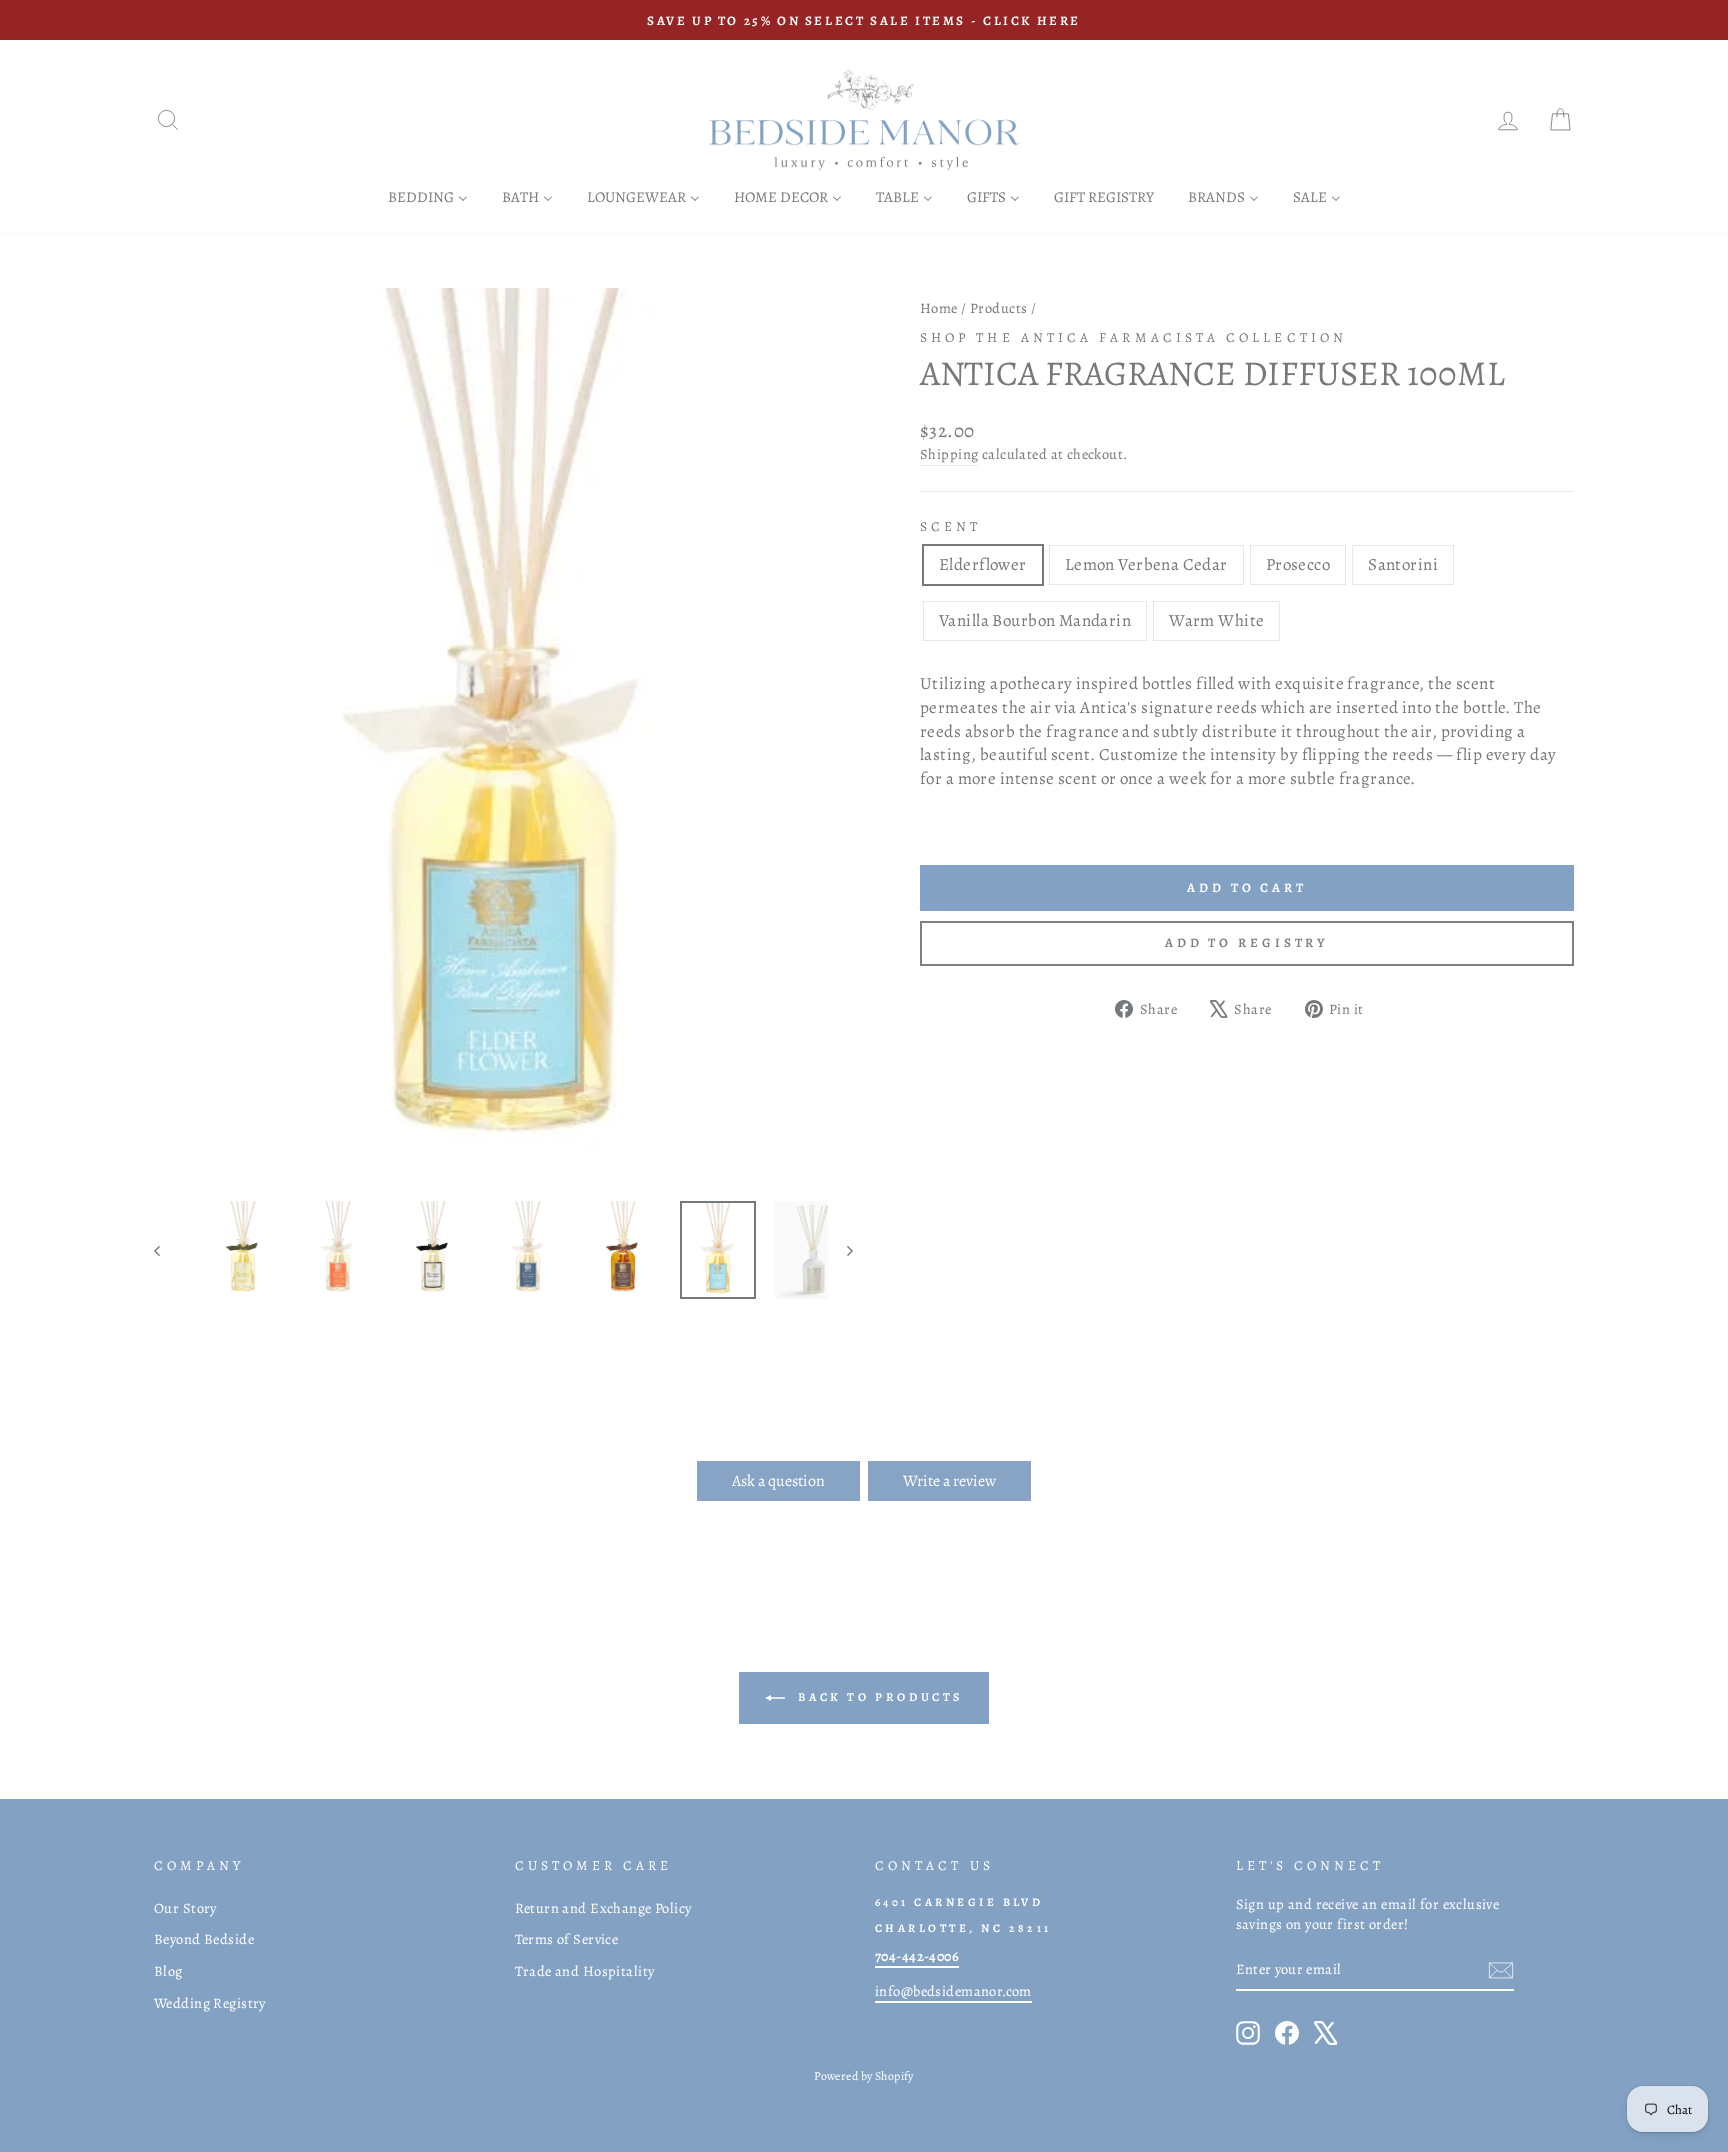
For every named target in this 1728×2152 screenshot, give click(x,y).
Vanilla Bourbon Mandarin (1035, 620)
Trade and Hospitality (585, 1971)
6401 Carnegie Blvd (959, 1902)
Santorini (1403, 564)
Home (939, 308)
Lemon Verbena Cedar (1146, 564)
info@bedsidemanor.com (953, 1991)
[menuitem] (428, 196)
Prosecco (1298, 564)
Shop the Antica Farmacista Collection (1133, 337)
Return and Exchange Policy (603, 1908)
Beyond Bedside (204, 1939)
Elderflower (983, 564)
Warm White (1216, 620)
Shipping (949, 454)
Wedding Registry (210, 2003)
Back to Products (878, 1696)
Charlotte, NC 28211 (963, 1928)
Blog (168, 1971)
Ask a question (778, 1481)
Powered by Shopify (864, 2076)
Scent (950, 526)
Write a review (949, 1481)
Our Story (185, 1908)
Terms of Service (567, 1939)
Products (998, 308)
